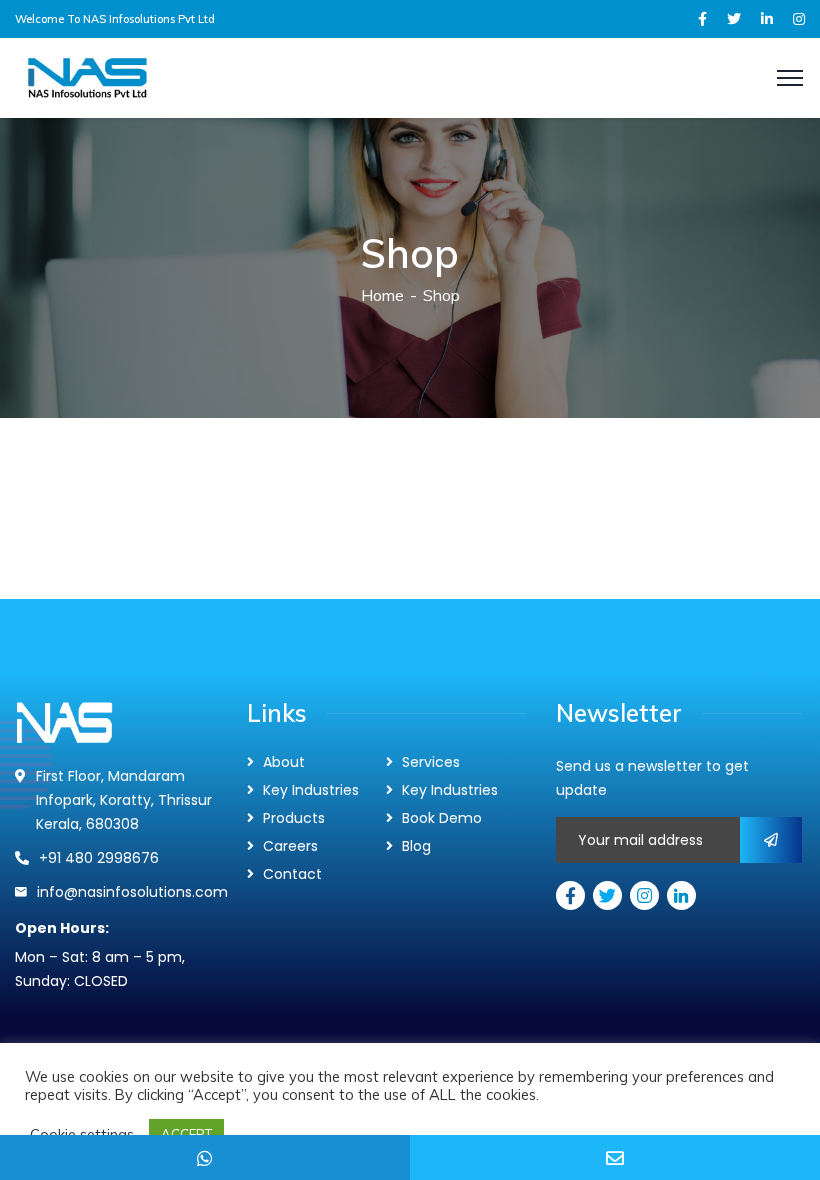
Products (294, 818)
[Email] (615, 1157)
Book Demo (442, 818)
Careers (290, 846)
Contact (292, 874)
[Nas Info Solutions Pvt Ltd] (148, 76)
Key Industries (311, 790)
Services (431, 762)
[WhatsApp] (205, 1157)
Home (382, 295)
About (284, 762)
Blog (416, 846)
